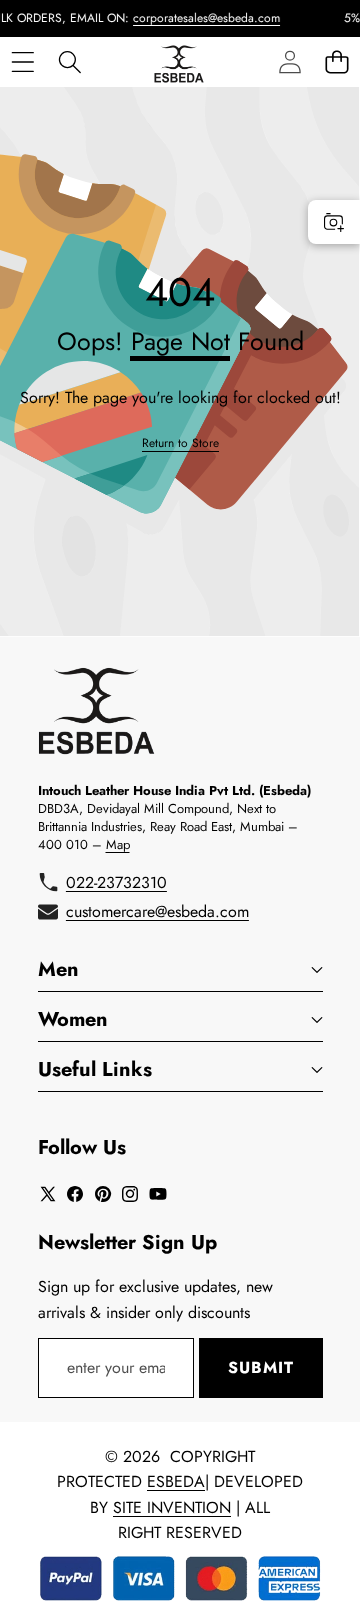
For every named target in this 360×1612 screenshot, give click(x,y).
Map (118, 844)
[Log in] (289, 61)
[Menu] (22, 61)
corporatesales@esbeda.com (197, 18)
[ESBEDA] (179, 62)
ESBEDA (176, 1481)
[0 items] (336, 61)
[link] (180, 443)
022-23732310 (116, 882)
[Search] (69, 61)
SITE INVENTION (172, 1507)
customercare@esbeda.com (157, 911)
